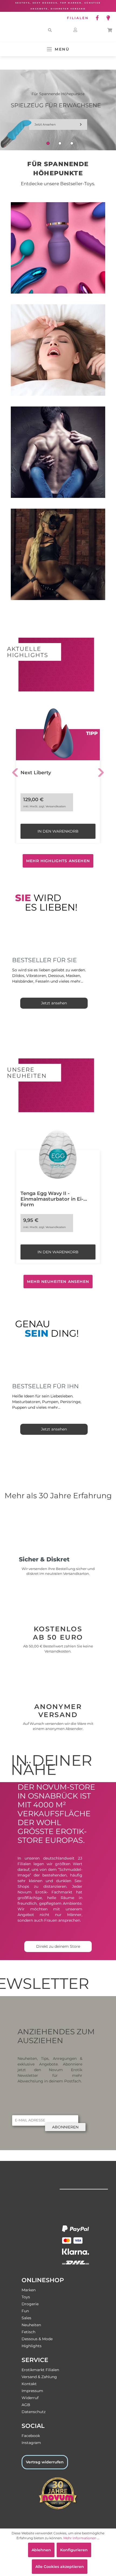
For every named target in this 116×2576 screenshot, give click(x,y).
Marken (29, 2290)
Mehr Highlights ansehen (58, 861)
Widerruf (30, 2398)
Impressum (32, 2391)
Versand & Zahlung (39, 2377)
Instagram (31, 2443)
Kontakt (29, 2384)
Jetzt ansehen (38, 124)
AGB (26, 2405)
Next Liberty (36, 773)
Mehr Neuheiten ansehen (58, 1282)
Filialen (78, 18)
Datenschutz (34, 2412)
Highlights (32, 2346)
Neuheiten (31, 2325)
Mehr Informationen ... (81, 2538)
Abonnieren (65, 2127)
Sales (26, 2318)
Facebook (31, 2436)
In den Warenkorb (58, 831)
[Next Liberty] (58, 733)
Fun (25, 2311)
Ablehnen (41, 2550)
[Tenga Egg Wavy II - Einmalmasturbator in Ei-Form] (58, 1154)
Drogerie (30, 2304)
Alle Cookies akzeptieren (60, 2567)
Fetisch (28, 2332)
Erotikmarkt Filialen (40, 2370)
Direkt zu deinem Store (58, 1946)
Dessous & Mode (37, 2339)
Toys (26, 2297)
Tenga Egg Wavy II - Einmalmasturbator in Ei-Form (52, 1196)
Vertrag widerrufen (45, 2462)
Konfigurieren (74, 2550)
